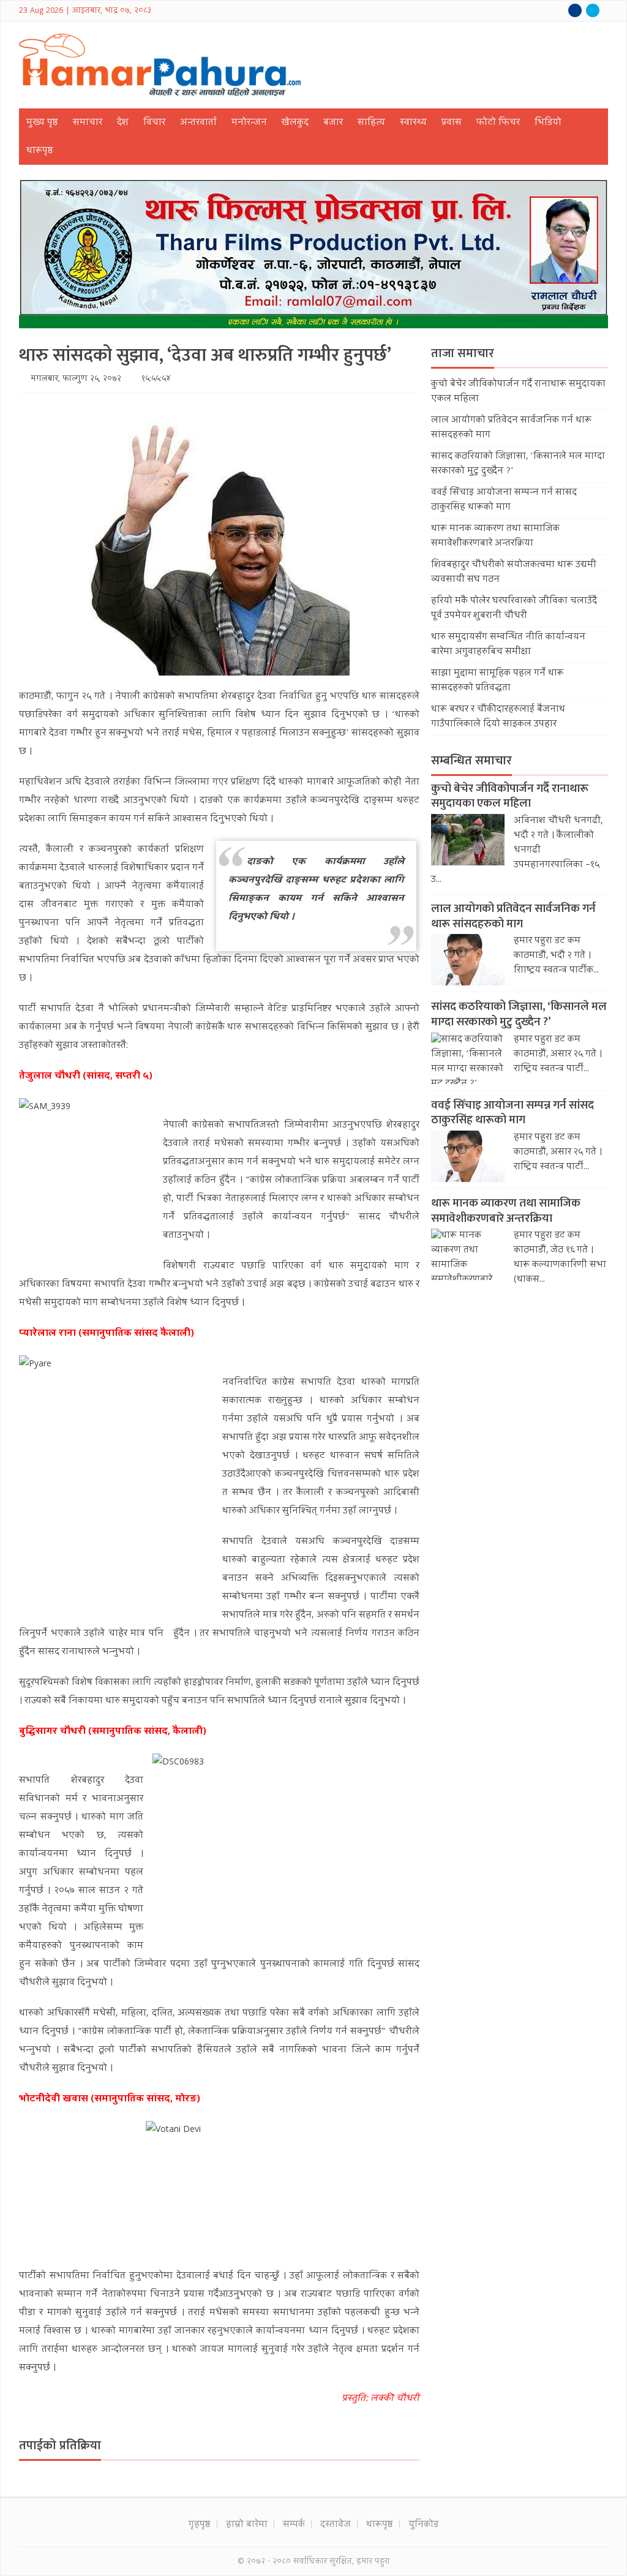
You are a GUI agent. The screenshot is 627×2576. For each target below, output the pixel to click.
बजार (333, 123)
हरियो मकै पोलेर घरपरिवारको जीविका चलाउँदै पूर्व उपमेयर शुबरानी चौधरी (514, 609)
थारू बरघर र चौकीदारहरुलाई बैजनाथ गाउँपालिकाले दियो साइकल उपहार (498, 717)
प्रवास (452, 123)
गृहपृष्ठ (200, 2525)
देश (123, 123)
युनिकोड (423, 2525)
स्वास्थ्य (413, 123)
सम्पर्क (294, 2525)
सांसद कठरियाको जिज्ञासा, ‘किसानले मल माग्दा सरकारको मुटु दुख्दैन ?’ (519, 1014)
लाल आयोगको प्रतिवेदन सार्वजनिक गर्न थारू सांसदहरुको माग (513, 916)
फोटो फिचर (498, 123)
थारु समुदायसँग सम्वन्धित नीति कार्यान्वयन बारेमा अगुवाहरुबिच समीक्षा (508, 645)
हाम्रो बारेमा (247, 2525)
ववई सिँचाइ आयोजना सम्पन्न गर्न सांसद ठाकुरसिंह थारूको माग (504, 500)
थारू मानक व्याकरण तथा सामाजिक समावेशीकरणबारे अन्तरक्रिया (495, 537)
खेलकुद (295, 123)
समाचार (88, 123)
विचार (154, 123)
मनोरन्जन (249, 123)
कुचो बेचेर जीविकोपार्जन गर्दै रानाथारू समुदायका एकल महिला (510, 796)
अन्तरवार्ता (198, 123)
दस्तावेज (336, 2525)
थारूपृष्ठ (40, 151)
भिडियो (548, 123)
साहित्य (371, 123)
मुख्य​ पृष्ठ (42, 123)
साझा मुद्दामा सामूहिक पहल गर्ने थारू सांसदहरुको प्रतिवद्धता (497, 681)
